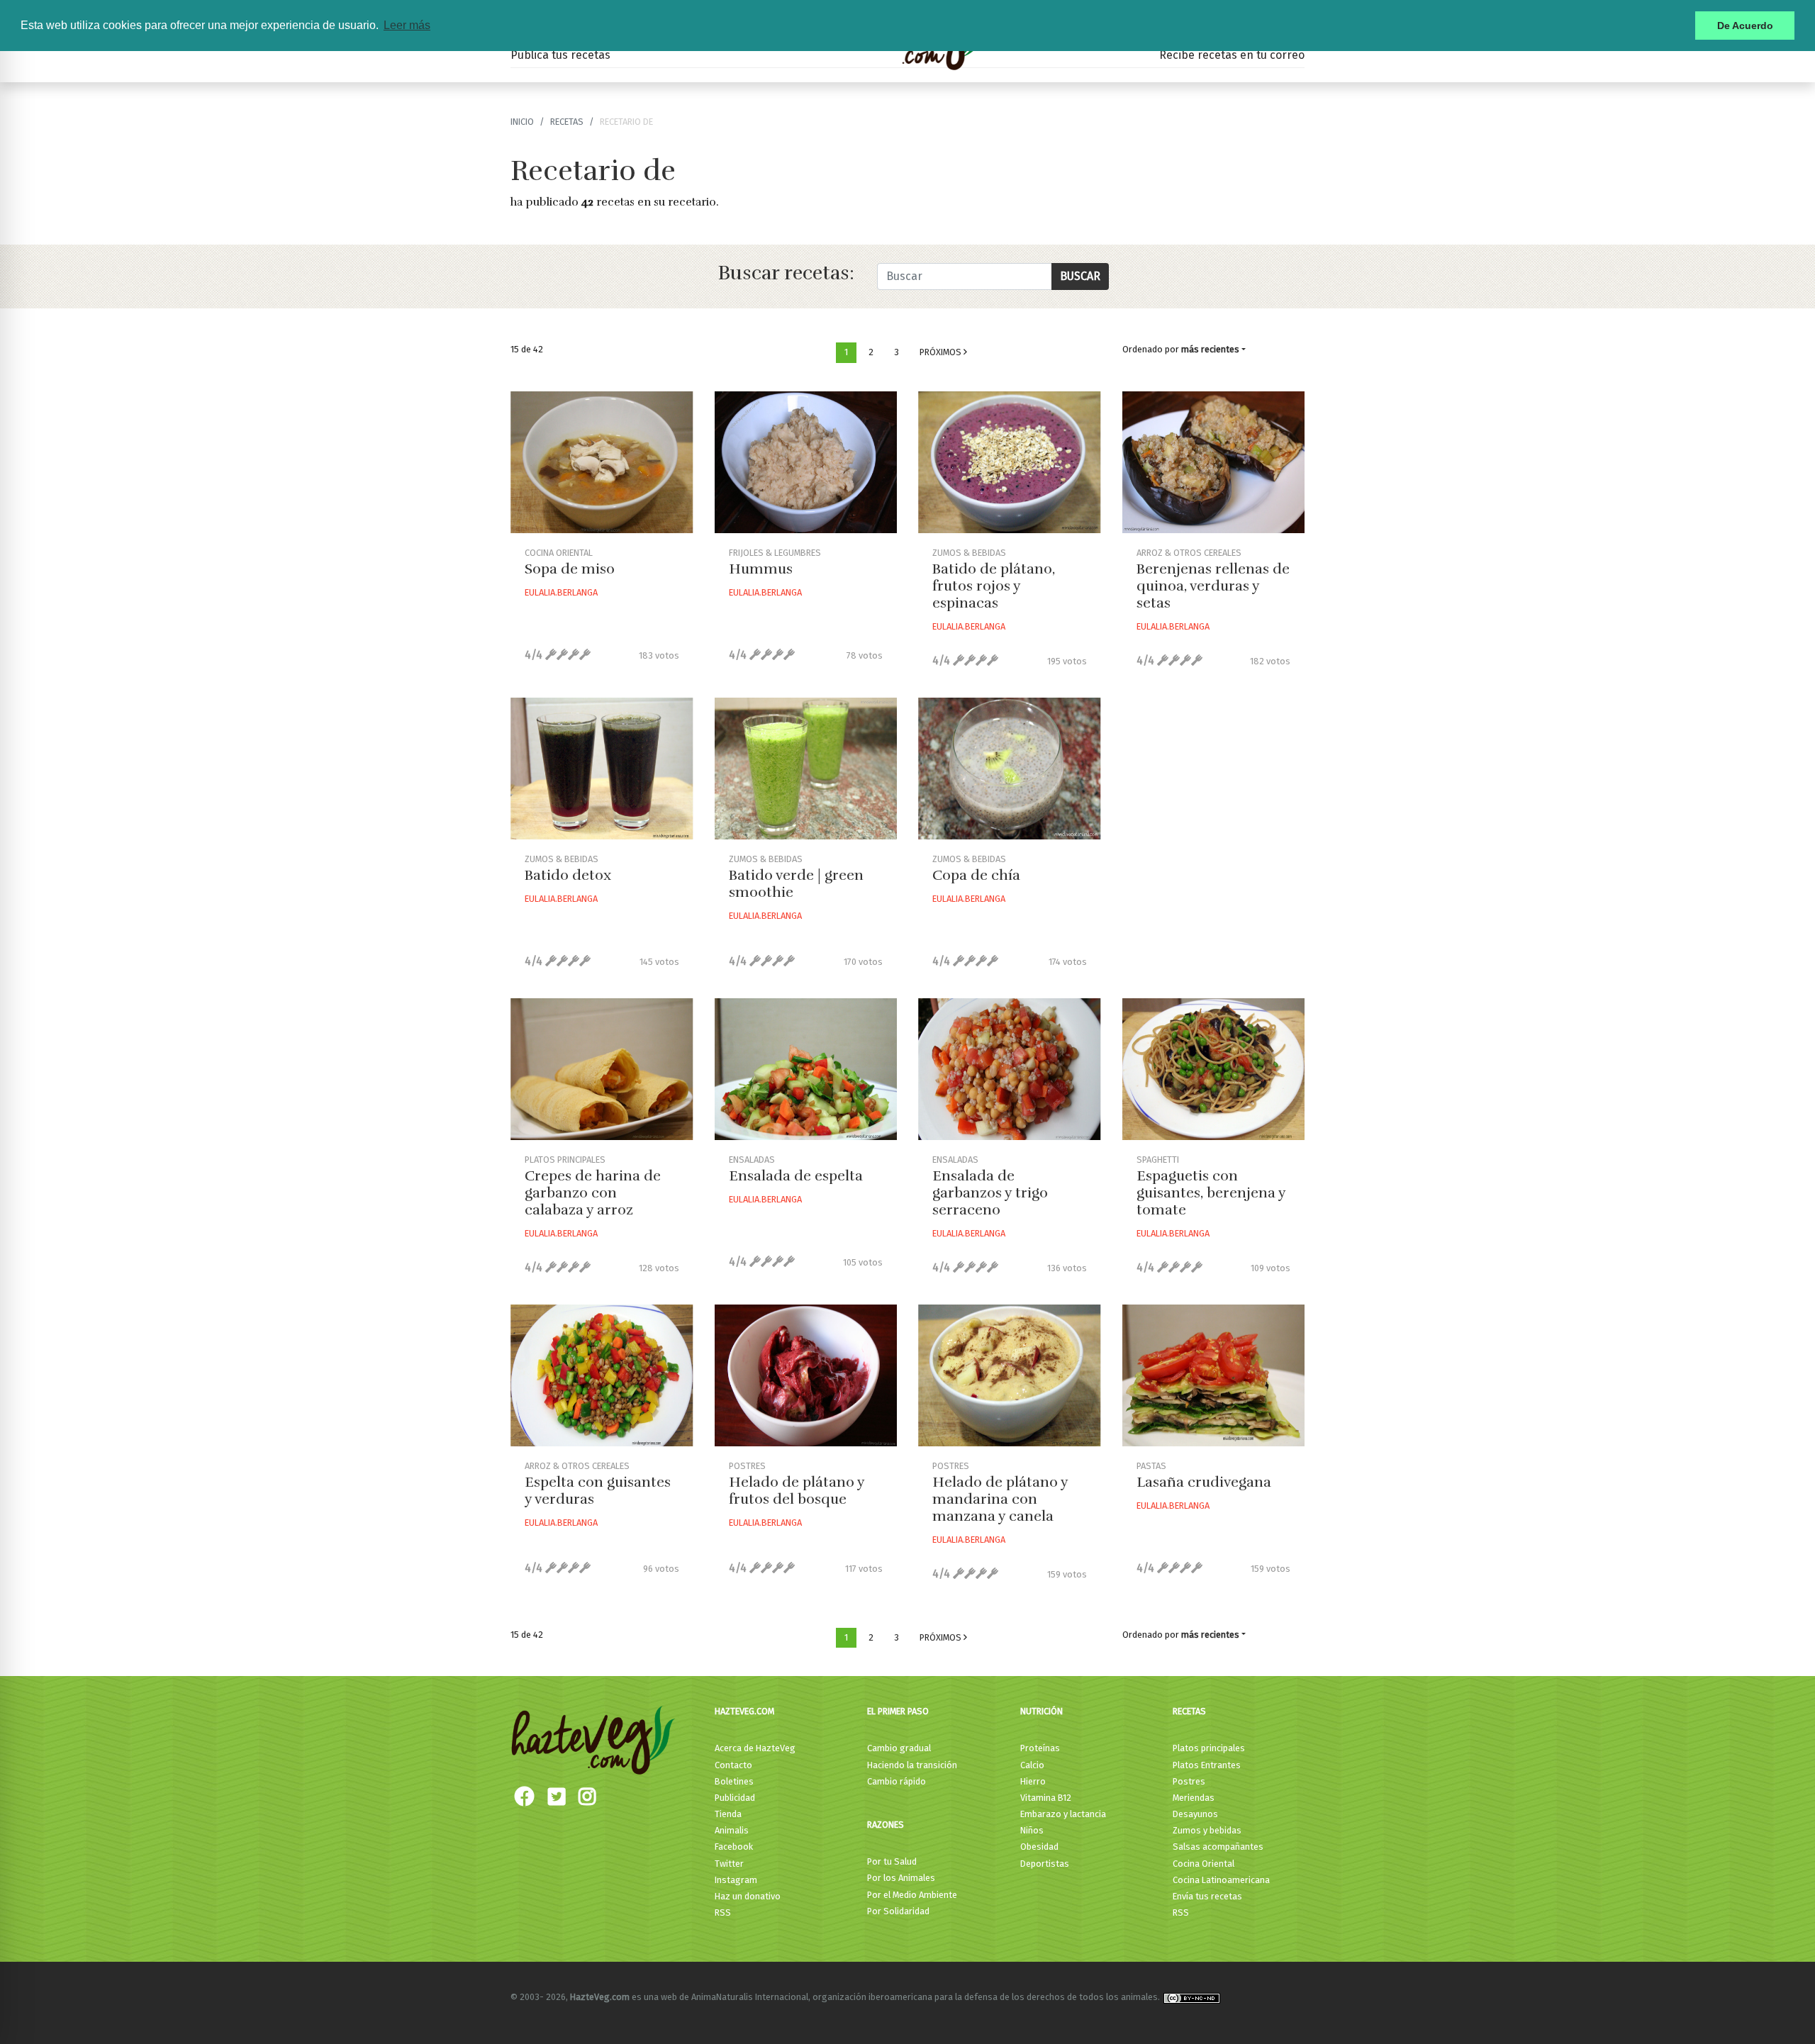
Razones (886, 1825)
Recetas (1189, 1711)
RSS (723, 1912)
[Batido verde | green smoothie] (806, 769)
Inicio (522, 122)
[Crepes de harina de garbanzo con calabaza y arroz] (602, 1069)
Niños (1032, 1830)
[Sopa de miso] (602, 462)
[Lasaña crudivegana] (1214, 1375)
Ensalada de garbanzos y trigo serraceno (990, 1193)
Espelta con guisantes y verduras (598, 1491)
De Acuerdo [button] (1745, 26)
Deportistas (1045, 1864)
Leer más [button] (407, 25)
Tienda (728, 1814)
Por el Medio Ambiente (912, 1895)
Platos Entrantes (1207, 1765)
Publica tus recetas (560, 55)
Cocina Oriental (1204, 1864)
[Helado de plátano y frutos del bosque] (806, 1375)
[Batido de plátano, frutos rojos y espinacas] (1010, 462)
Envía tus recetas (1207, 1896)
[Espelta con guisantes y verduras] (602, 1375)
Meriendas (1194, 1798)
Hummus (761, 569)
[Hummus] (806, 462)
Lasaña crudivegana (1204, 1482)
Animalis (732, 1830)
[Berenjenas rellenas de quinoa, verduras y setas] (1214, 462)
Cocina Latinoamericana (1221, 1880)
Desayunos (1195, 1814)
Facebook (734, 1847)
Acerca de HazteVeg (755, 1748)
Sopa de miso (570, 569)
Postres (1189, 1781)
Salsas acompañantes (1218, 1847)
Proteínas (1040, 1748)
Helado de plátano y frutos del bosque (797, 1491)
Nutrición (1041, 1711)
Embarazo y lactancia (1063, 1814)
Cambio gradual (899, 1748)
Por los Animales (901, 1878)
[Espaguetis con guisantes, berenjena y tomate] (1214, 1069)
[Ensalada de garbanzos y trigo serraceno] (1010, 1069)
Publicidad (735, 1798)
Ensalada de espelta (796, 1176)
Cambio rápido (897, 1781)
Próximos (942, 352)
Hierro (1033, 1781)
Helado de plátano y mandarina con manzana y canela (1000, 1499)
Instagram (736, 1880)
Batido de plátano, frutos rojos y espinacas (994, 586)
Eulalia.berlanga (561, 592)
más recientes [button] (1210, 349)
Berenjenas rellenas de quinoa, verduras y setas (1213, 586)
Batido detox (568, 875)
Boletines (734, 1781)
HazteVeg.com (744, 1711)
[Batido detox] (602, 769)
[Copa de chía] (1010, 769)
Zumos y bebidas (1207, 1830)
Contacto (733, 1765)
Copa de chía (976, 875)
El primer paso (898, 1711)
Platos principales (1209, 1748)
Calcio (1032, 1765)
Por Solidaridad (898, 1911)
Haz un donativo (748, 1896)
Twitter (729, 1864)
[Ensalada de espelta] (806, 1069)
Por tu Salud (892, 1861)
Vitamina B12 (1046, 1798)
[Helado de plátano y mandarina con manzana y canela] (1010, 1375)
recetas (567, 122)
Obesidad (1039, 1847)
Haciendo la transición (912, 1765)
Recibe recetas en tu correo (1232, 55)
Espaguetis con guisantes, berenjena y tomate (1211, 1193)
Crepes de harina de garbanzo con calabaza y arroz (593, 1193)
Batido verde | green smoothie (796, 884)
